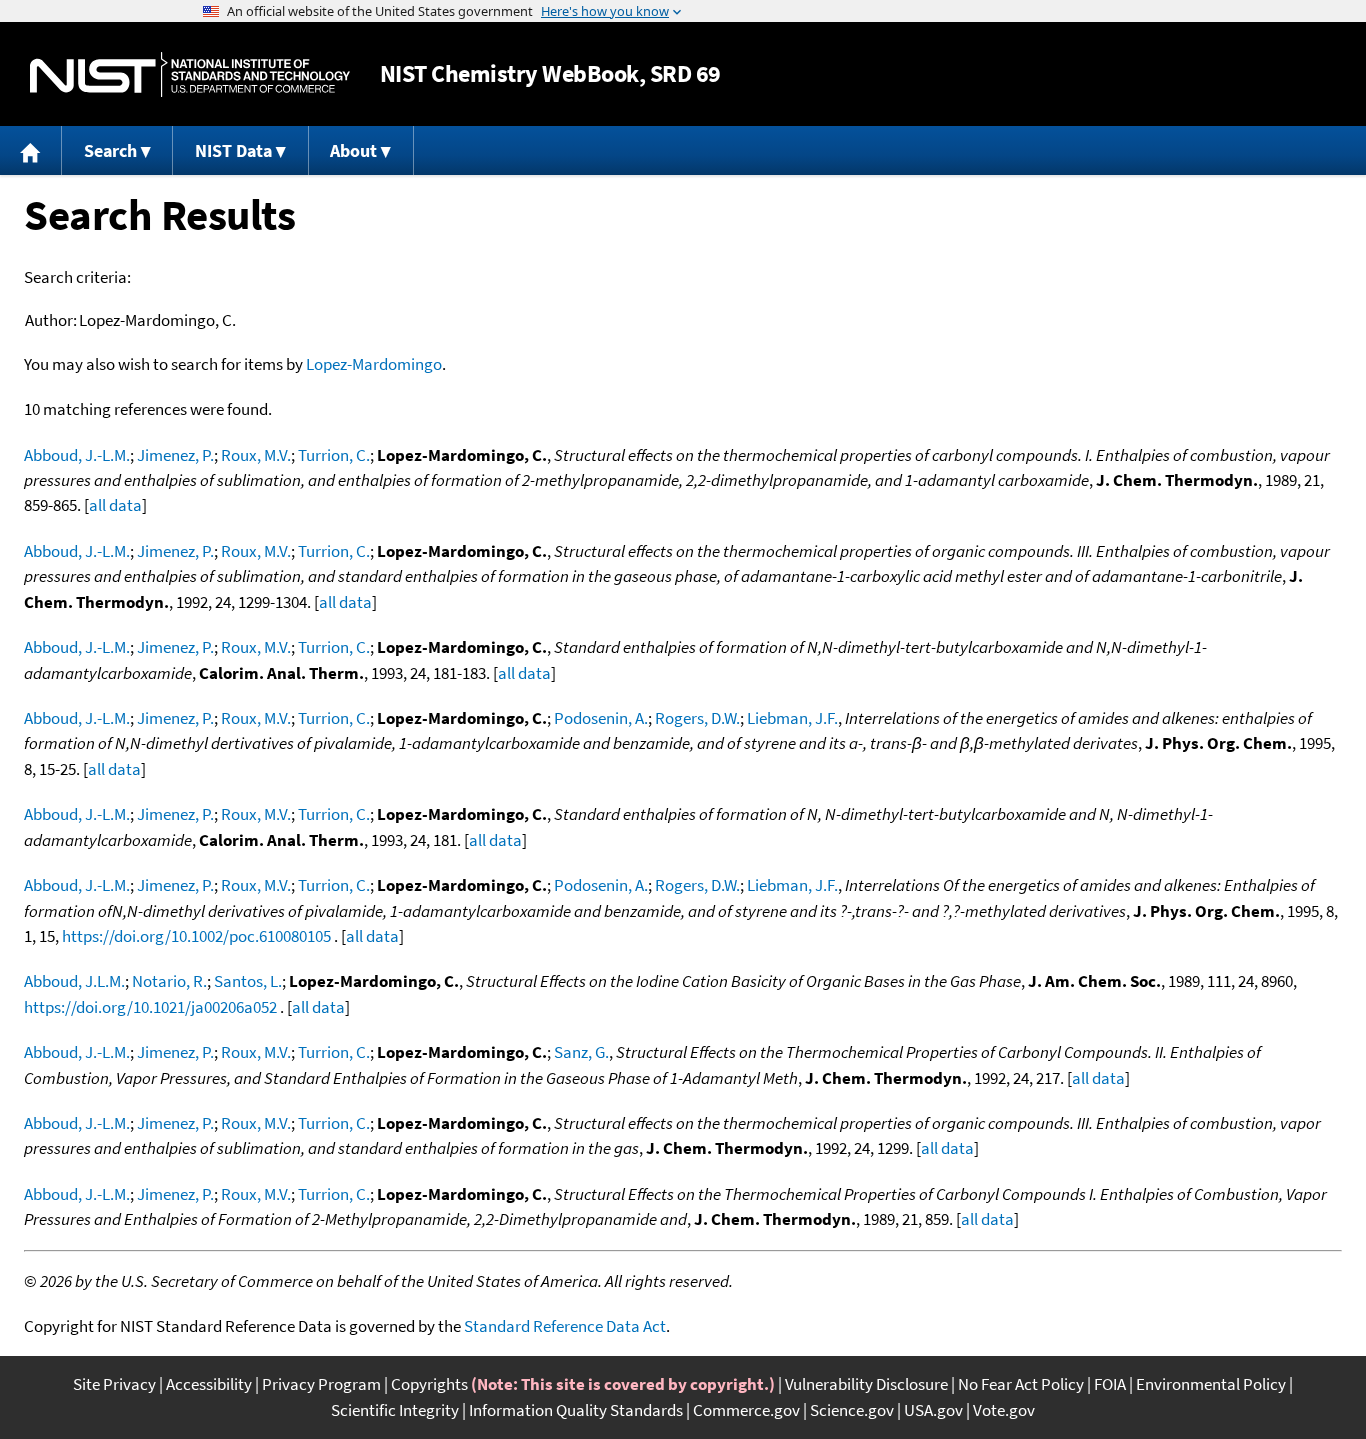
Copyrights (429, 1384)
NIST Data (233, 150)
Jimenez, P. (175, 455)
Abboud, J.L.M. (74, 981)
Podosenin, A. (601, 718)
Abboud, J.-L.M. (77, 455)
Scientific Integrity (395, 1410)
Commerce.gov (746, 1410)
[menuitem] (31, 150)
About (353, 150)
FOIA (1110, 1384)
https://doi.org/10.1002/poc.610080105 (196, 936)
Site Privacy (114, 1384)
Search (110, 150)
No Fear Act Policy (1021, 1384)
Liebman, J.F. (792, 718)
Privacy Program (321, 1384)
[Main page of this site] (31, 150)
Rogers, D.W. (697, 718)
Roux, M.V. (256, 455)
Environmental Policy (1211, 1384)
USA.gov (933, 1410)
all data (115, 505)
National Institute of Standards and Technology (190, 74)
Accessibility (209, 1384)
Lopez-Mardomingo (374, 364)
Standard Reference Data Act (565, 1326)
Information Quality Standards (576, 1410)
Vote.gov (1004, 1410)
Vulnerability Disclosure (866, 1384)
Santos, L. (248, 981)
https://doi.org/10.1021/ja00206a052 (150, 1007)
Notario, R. (169, 981)
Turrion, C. (334, 455)
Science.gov (852, 1410)
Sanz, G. (581, 1052)
